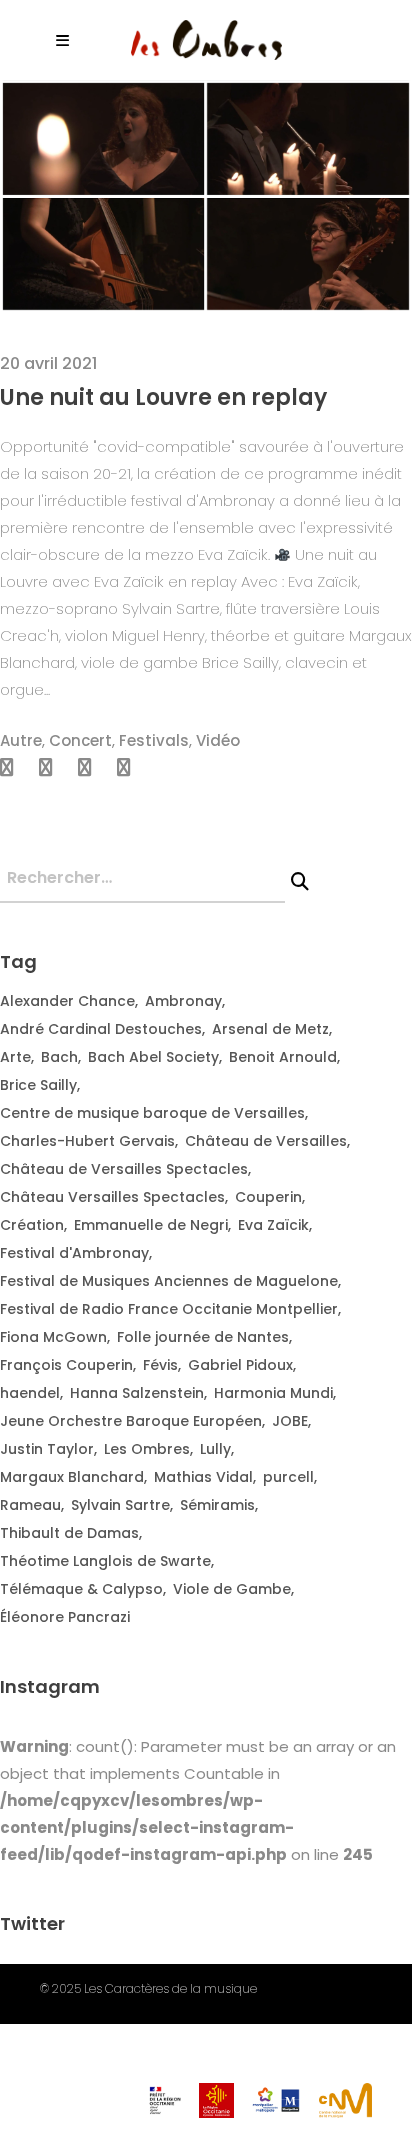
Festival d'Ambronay (74, 1253)
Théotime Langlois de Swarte (105, 1561)
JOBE (290, 1421)
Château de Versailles (266, 1141)
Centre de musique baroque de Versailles (152, 1113)
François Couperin (66, 1365)
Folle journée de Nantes (203, 1337)
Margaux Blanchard (72, 1477)
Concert (80, 740)
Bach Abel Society (153, 1057)
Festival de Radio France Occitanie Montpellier (169, 1309)
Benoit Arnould (283, 1057)
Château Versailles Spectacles (112, 1197)
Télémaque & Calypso (81, 1589)
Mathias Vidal (203, 1477)
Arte (15, 1057)
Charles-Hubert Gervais (87, 1141)
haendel (30, 1393)
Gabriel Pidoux (240, 1365)
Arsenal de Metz (270, 1029)
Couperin (268, 1197)
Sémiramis (217, 1505)
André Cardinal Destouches (101, 1029)
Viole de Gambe (232, 1589)
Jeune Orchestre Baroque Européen (131, 1421)
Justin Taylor (47, 1449)
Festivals (154, 740)
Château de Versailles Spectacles (124, 1169)
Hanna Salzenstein (137, 1393)
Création (32, 1225)
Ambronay (183, 1001)
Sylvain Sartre (120, 1505)
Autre (21, 740)
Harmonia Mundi (273, 1393)
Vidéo (218, 740)
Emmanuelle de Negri (151, 1225)
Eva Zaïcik (273, 1225)
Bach (59, 1057)
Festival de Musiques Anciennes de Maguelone (169, 1281)
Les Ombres (147, 1449)
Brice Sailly (38, 1085)
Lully (215, 1449)
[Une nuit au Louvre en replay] (206, 195)
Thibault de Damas (69, 1533)
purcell (288, 1477)
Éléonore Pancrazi (65, 1617)
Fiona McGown (53, 1337)
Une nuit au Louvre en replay (163, 397)
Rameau (30, 1505)
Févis (160, 1365)
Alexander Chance (67, 1001)
